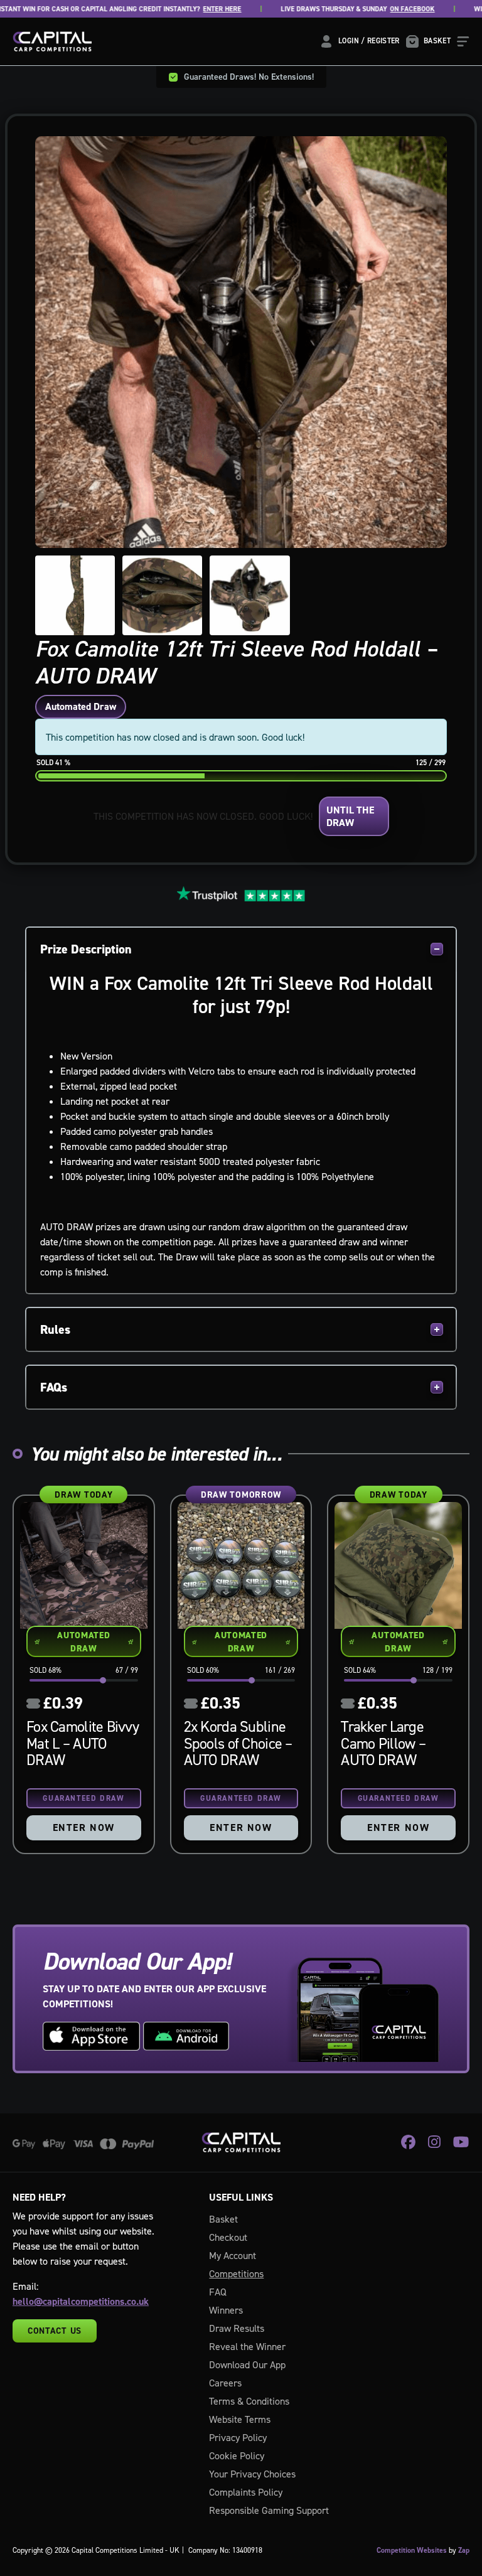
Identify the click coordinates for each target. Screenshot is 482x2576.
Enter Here (204, 9)
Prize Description (86, 949)
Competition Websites (412, 2550)
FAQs (54, 1387)
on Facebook (394, 9)
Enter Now (84, 1827)
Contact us (55, 2331)
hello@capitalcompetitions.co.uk (81, 2301)
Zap (464, 2550)
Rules (55, 1329)
